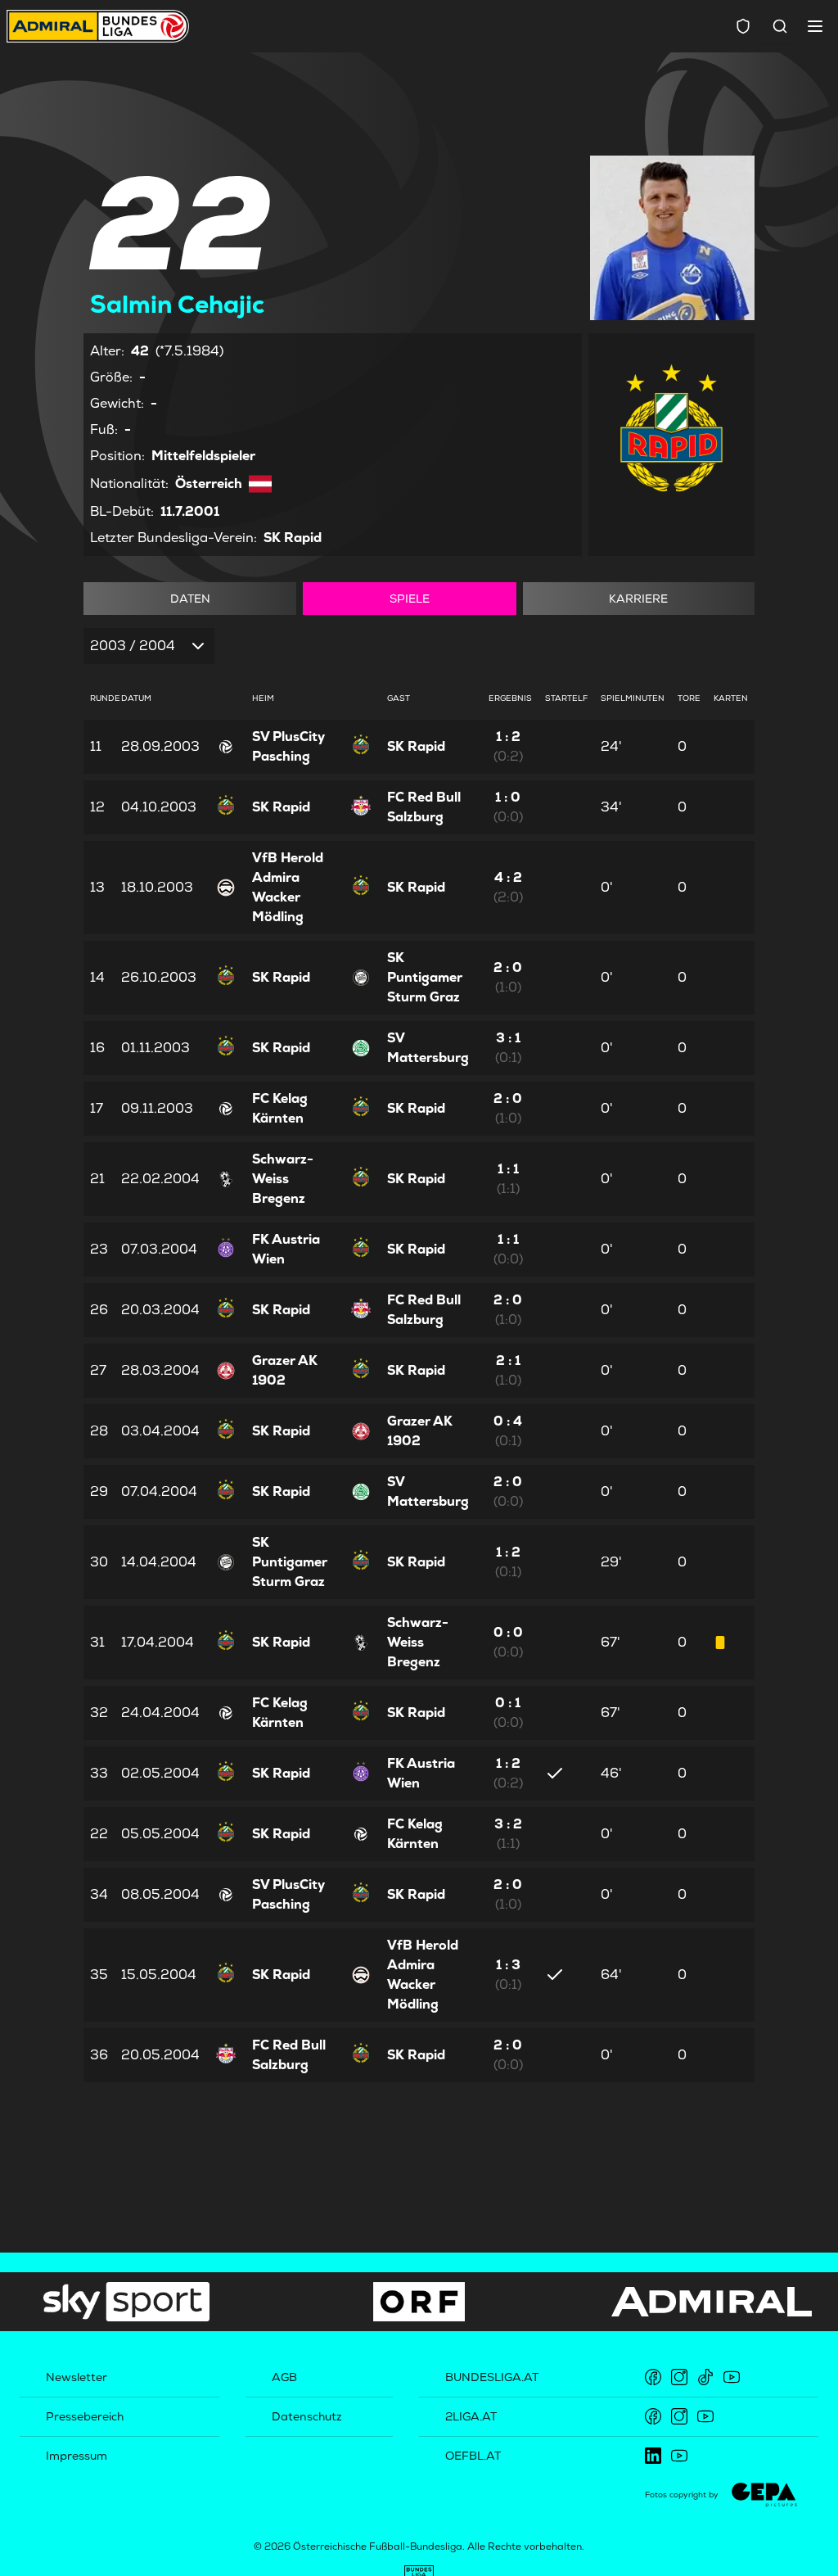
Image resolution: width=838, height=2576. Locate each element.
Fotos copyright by (682, 2495)
